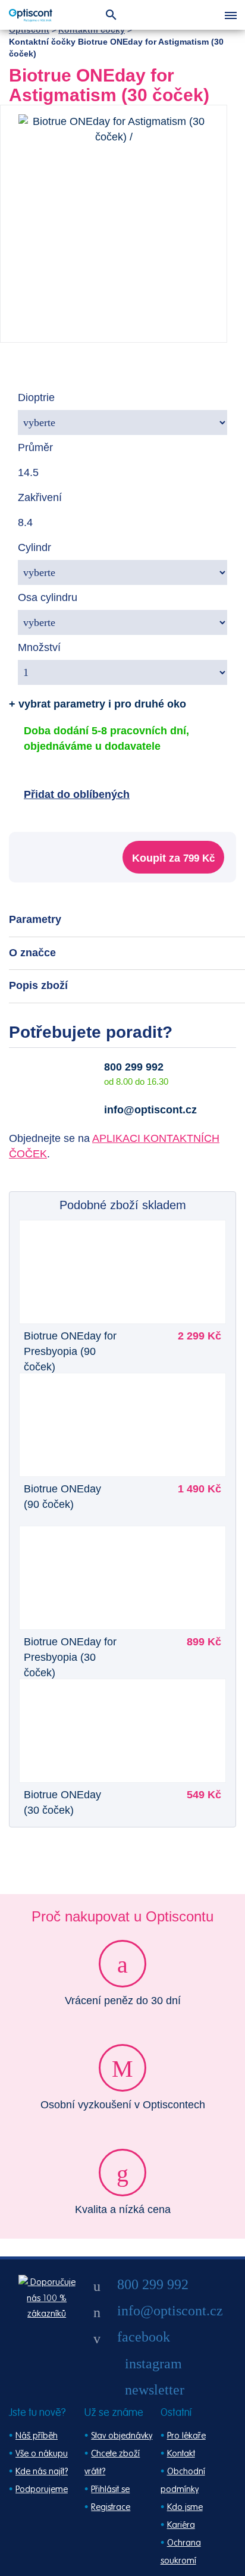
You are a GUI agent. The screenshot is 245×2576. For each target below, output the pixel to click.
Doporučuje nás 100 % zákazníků (51, 2298)
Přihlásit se (110, 2489)
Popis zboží (38, 985)
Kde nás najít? (42, 2472)
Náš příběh (37, 2436)
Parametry (35, 919)
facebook (144, 2337)
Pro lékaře (186, 2436)
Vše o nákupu (42, 2454)
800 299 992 (134, 1067)
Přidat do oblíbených (77, 794)
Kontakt (181, 2454)
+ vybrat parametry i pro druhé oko (98, 704)
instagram (153, 2364)
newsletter (155, 2390)
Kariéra (181, 2525)
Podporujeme (42, 2489)
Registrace (111, 2507)
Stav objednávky (122, 2436)
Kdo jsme (185, 2507)
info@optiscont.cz (150, 1110)
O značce (32, 953)
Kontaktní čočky (92, 30)
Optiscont (29, 30)
